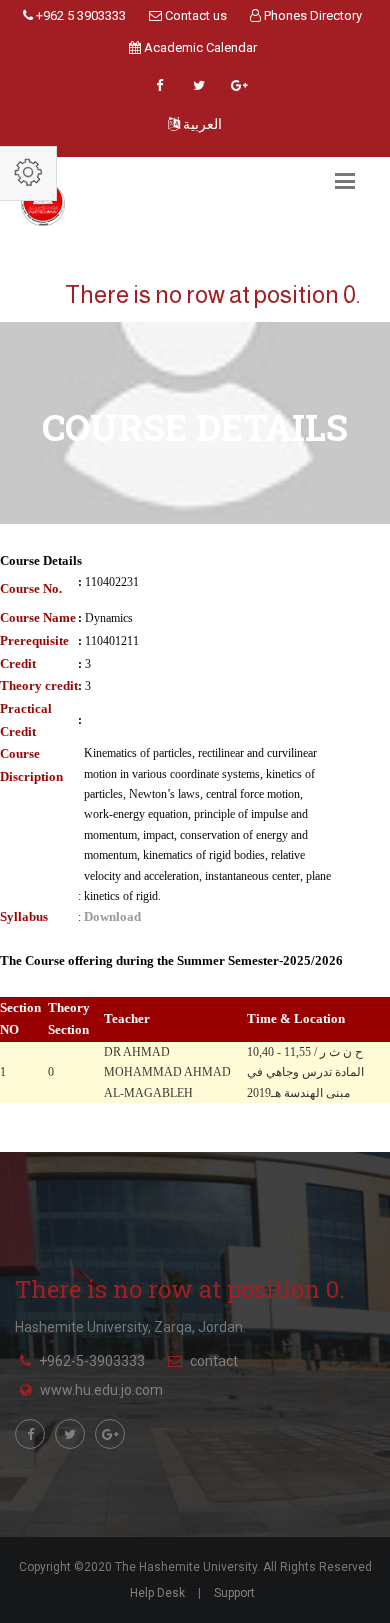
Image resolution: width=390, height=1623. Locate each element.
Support (234, 1593)
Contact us (194, 15)
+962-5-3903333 (92, 1361)
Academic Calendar (199, 47)
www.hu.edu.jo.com (101, 1390)
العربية (201, 124)
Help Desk (157, 1593)
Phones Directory (311, 15)
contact (214, 1361)
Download (112, 916)
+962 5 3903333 (79, 15)
